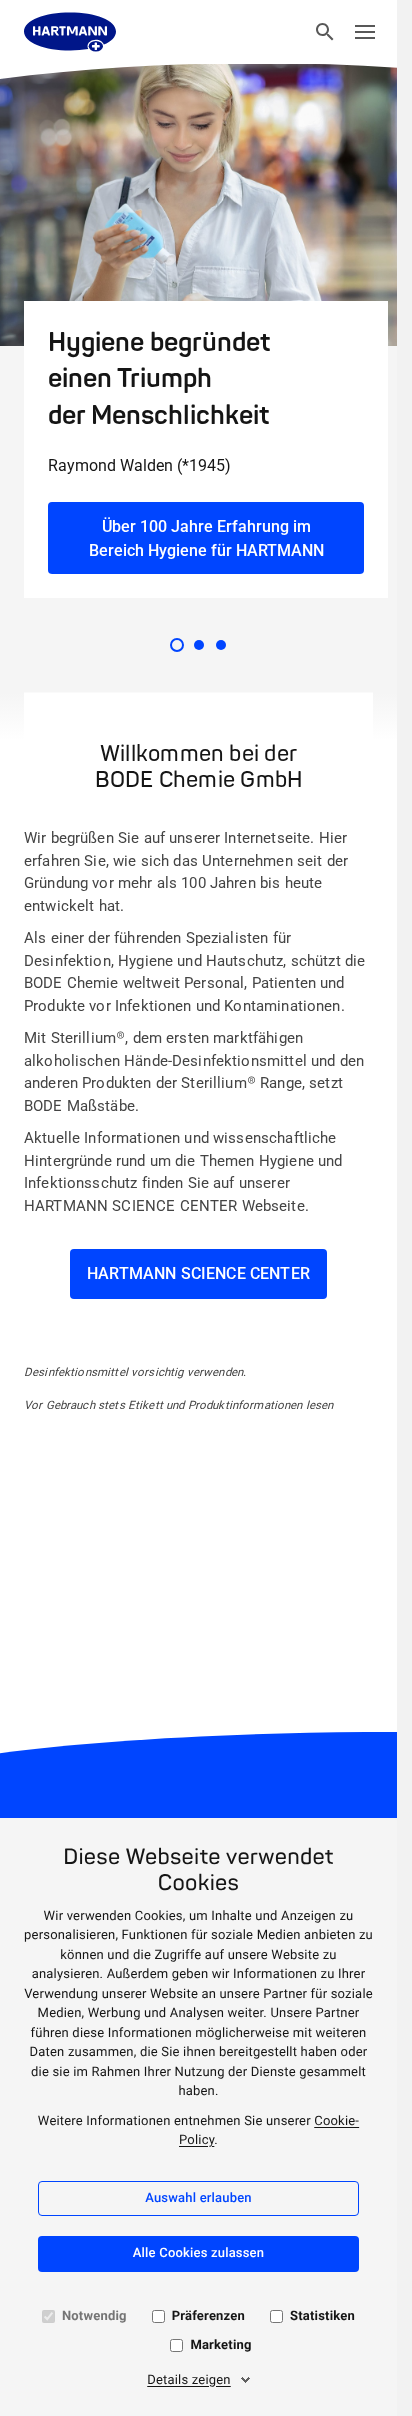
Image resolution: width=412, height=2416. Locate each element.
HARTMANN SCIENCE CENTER (198, 1273)
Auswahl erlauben (198, 2198)
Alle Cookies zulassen (198, 2253)
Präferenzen (208, 2316)
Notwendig (94, 2316)
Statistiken (322, 2316)
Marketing (220, 2345)
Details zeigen (189, 2380)
